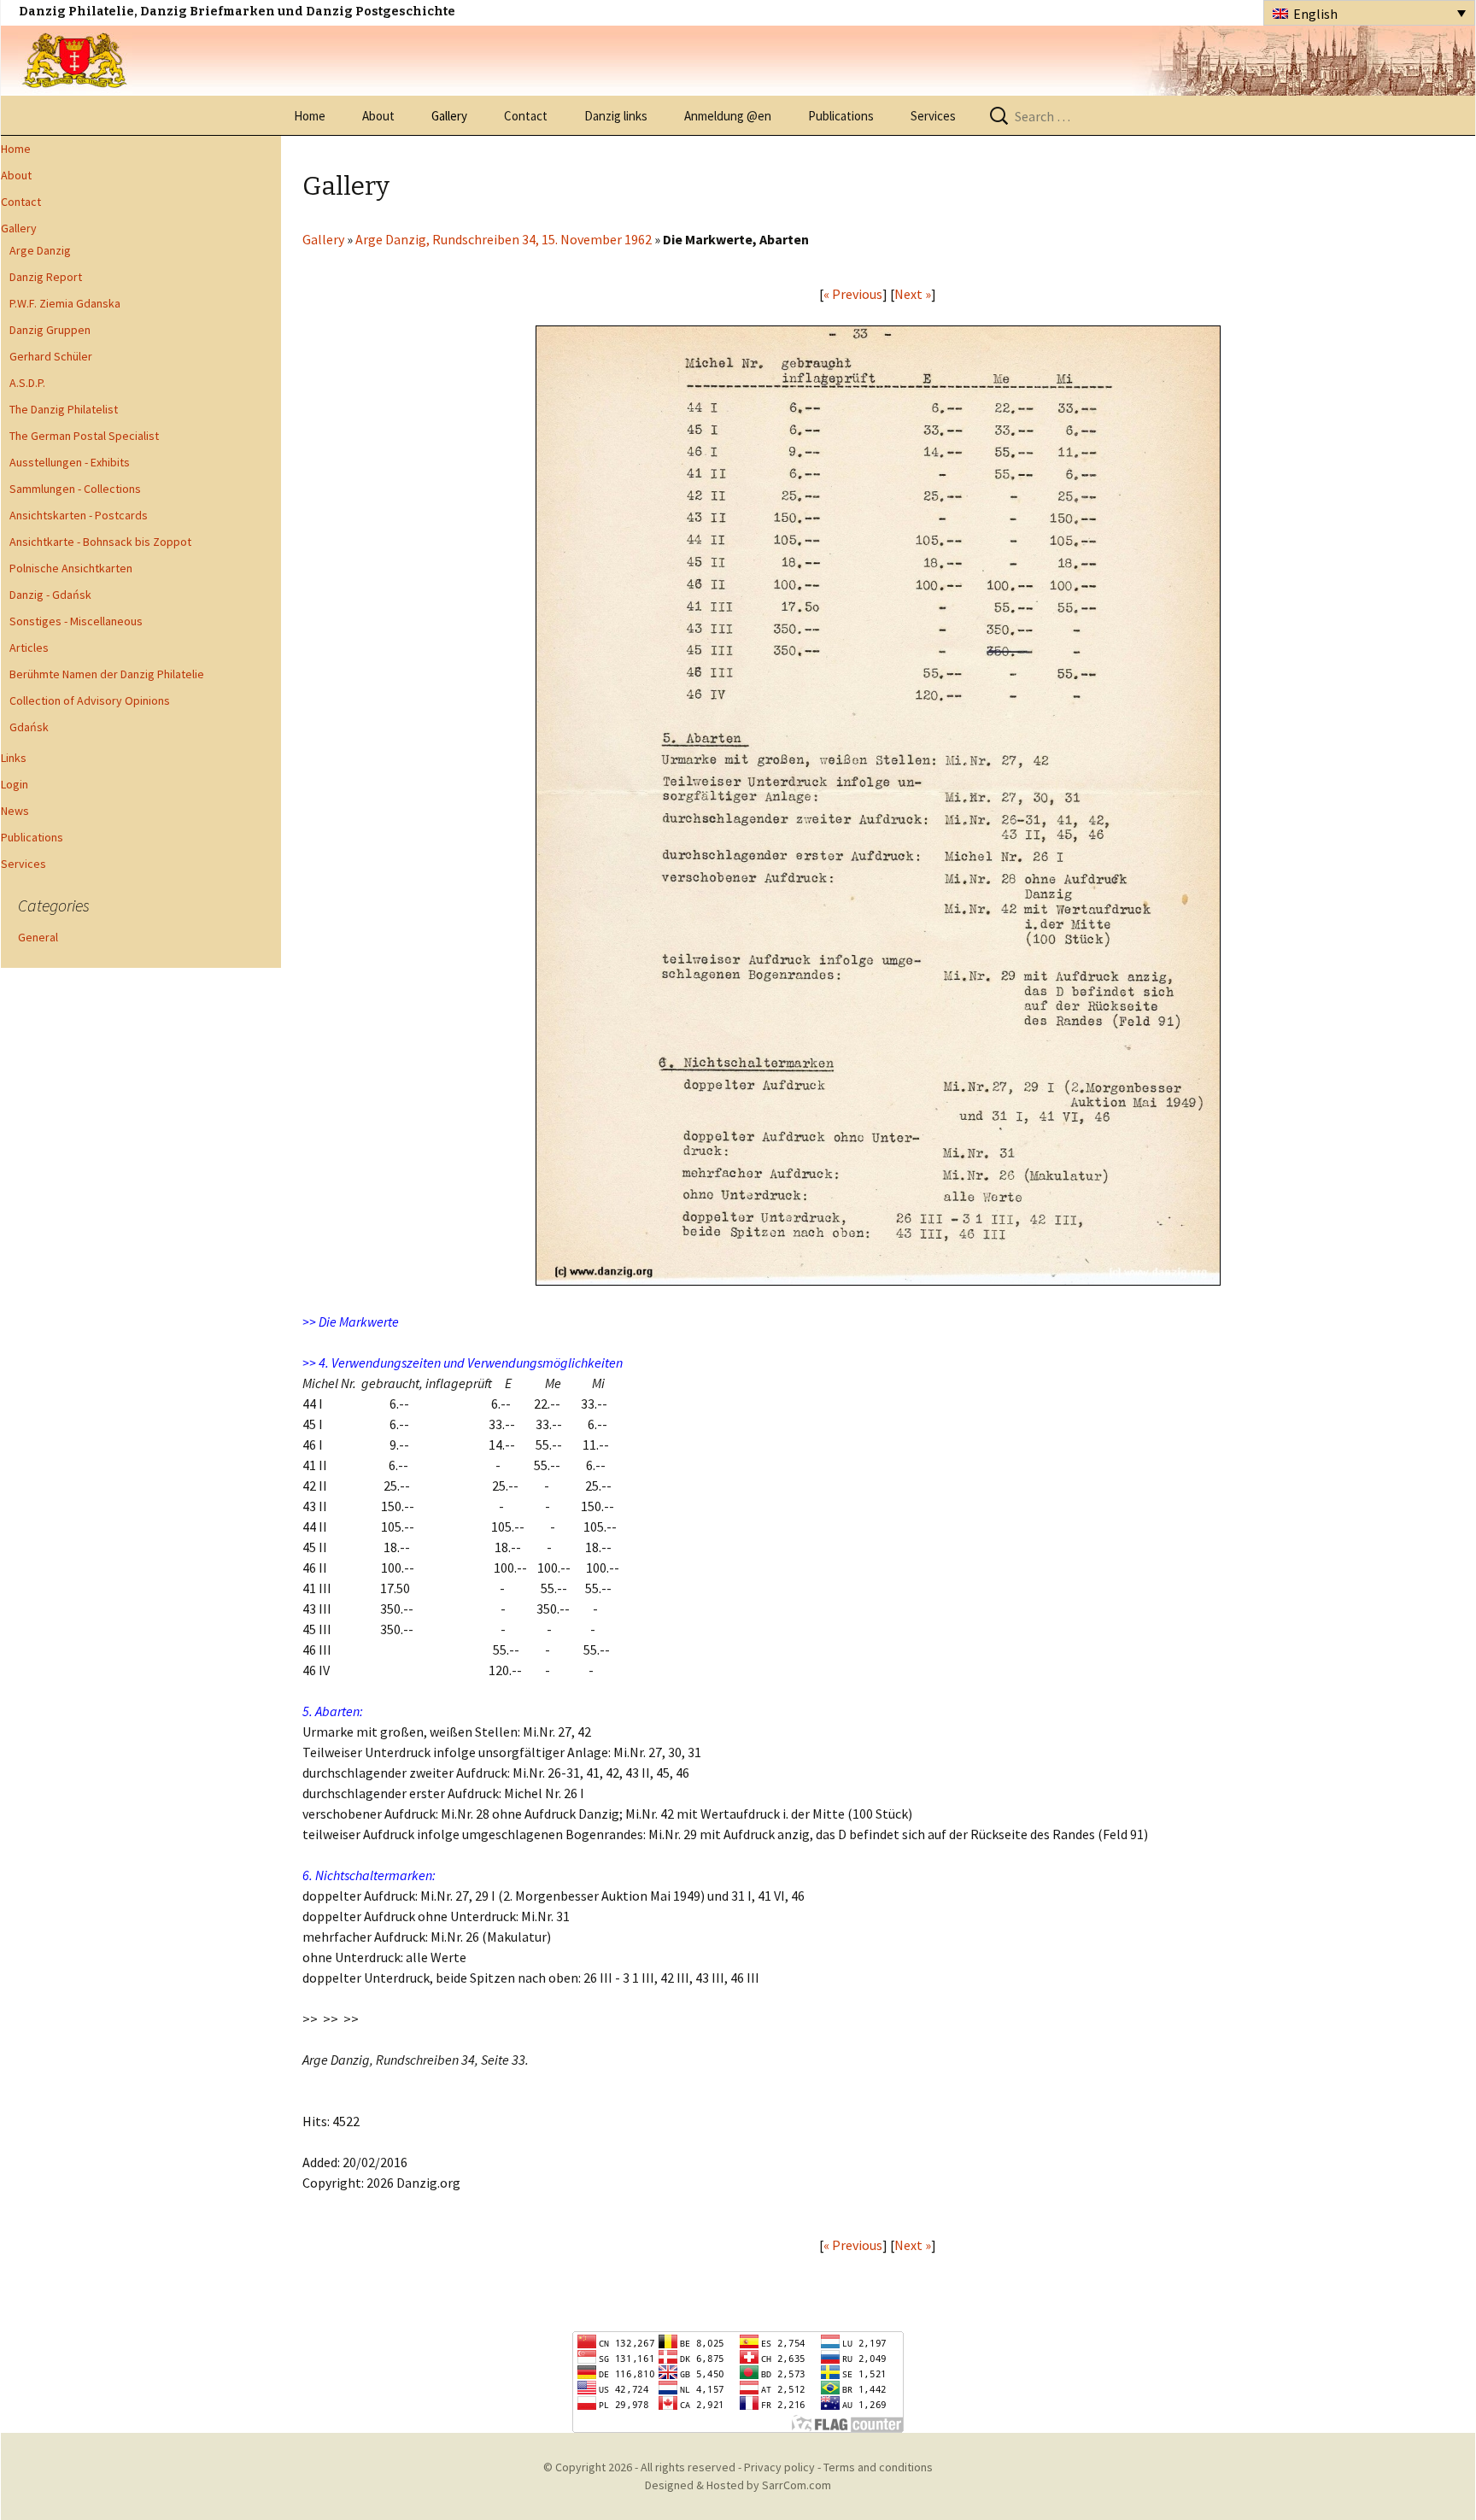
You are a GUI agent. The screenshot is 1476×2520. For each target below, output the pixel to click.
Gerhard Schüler (51, 356)
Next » (913, 294)
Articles (29, 648)
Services (933, 116)
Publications (841, 116)
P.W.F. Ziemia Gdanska (65, 303)
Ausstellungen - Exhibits (70, 462)
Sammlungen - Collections (75, 489)
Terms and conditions (878, 2467)
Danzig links (616, 116)
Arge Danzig (40, 250)
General (38, 937)
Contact (526, 116)
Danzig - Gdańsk (50, 595)
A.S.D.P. (27, 383)
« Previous (853, 294)
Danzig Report (46, 277)
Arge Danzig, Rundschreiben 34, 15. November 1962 (504, 239)
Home (310, 116)
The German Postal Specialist (84, 436)
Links (14, 758)
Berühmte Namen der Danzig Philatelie (107, 674)
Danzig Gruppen (50, 330)
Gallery (449, 116)
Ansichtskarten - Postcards (79, 515)
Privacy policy (779, 2467)
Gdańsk (29, 727)
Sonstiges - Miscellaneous (76, 621)
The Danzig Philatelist (64, 409)
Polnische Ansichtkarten (71, 568)
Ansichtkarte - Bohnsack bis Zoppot (100, 542)
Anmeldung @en (728, 116)
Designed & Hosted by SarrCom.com (738, 2485)
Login (15, 784)
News (15, 811)
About (378, 116)
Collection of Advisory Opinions (90, 700)
